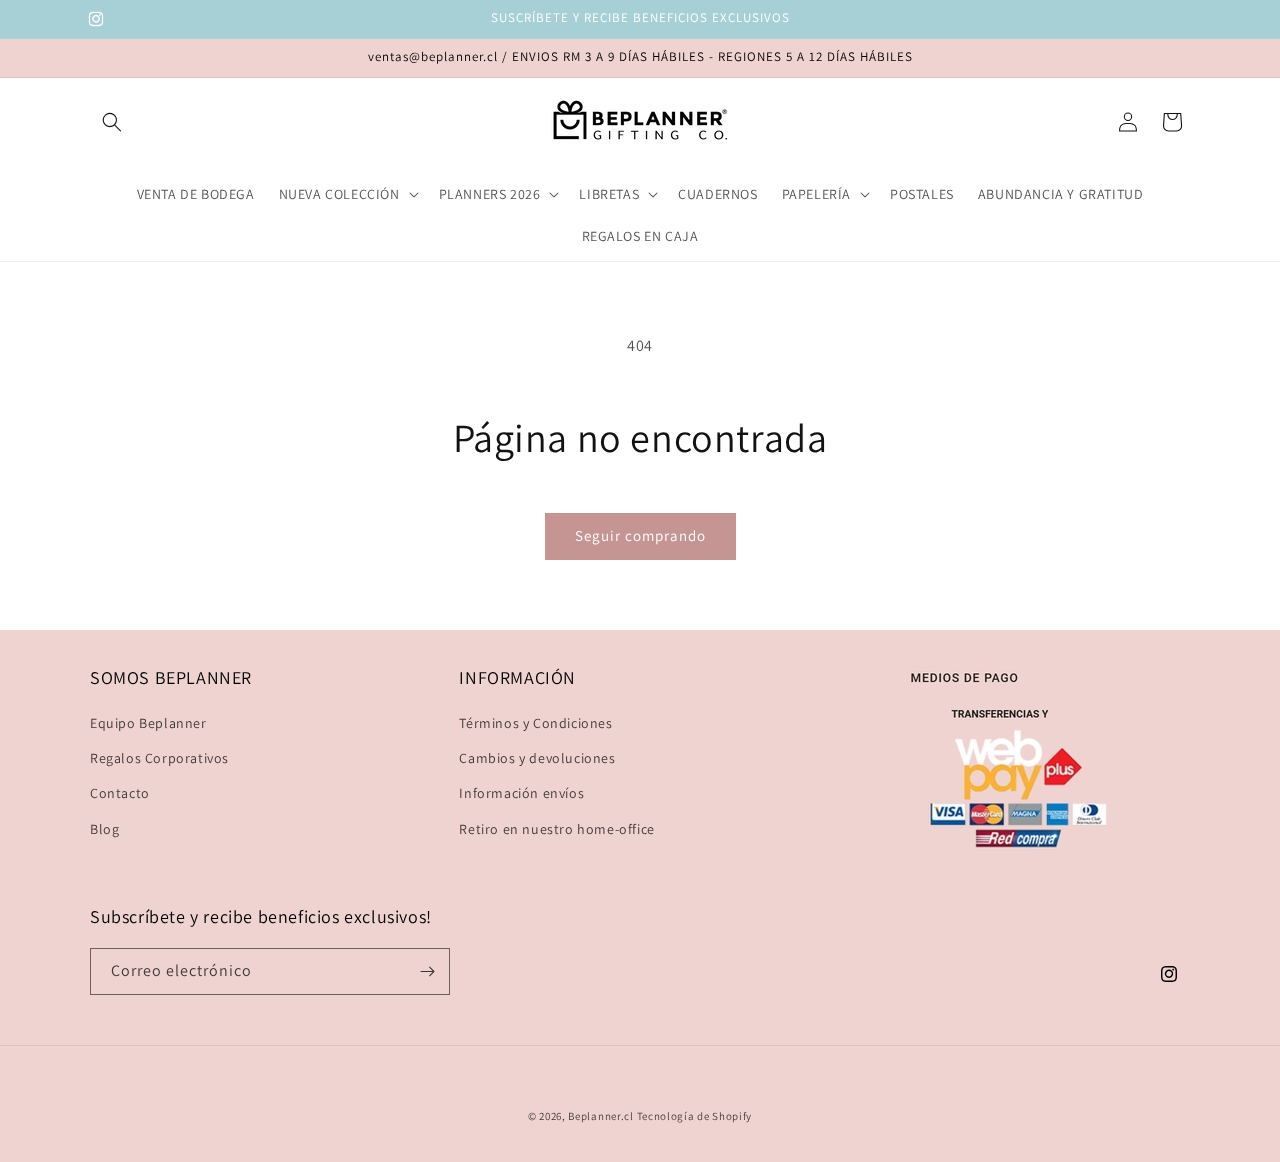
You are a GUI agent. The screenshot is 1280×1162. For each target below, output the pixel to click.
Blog (104, 829)
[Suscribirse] (427, 971)
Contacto (120, 793)
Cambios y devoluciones (537, 758)
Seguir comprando (640, 535)
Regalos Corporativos (159, 758)
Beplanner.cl (600, 1116)
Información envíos (521, 793)
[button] (112, 122)
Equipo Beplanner (148, 723)
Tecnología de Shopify (695, 1116)
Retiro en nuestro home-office (556, 829)
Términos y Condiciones (535, 723)
